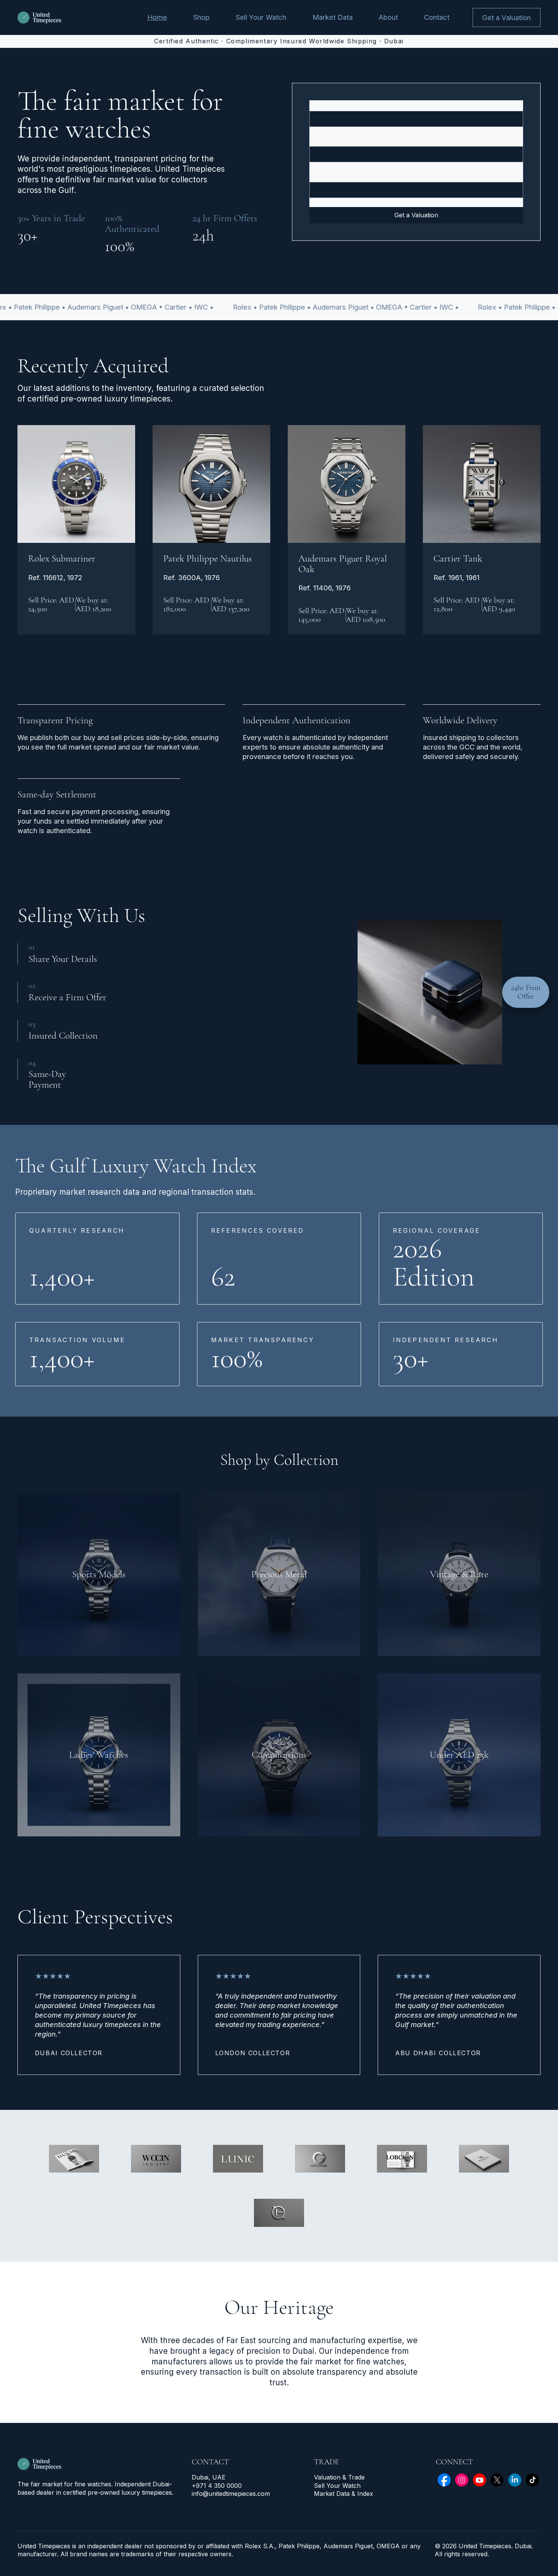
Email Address (329, 175)
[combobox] (416, 119)
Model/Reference (334, 140)
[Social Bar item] (444, 2480)
